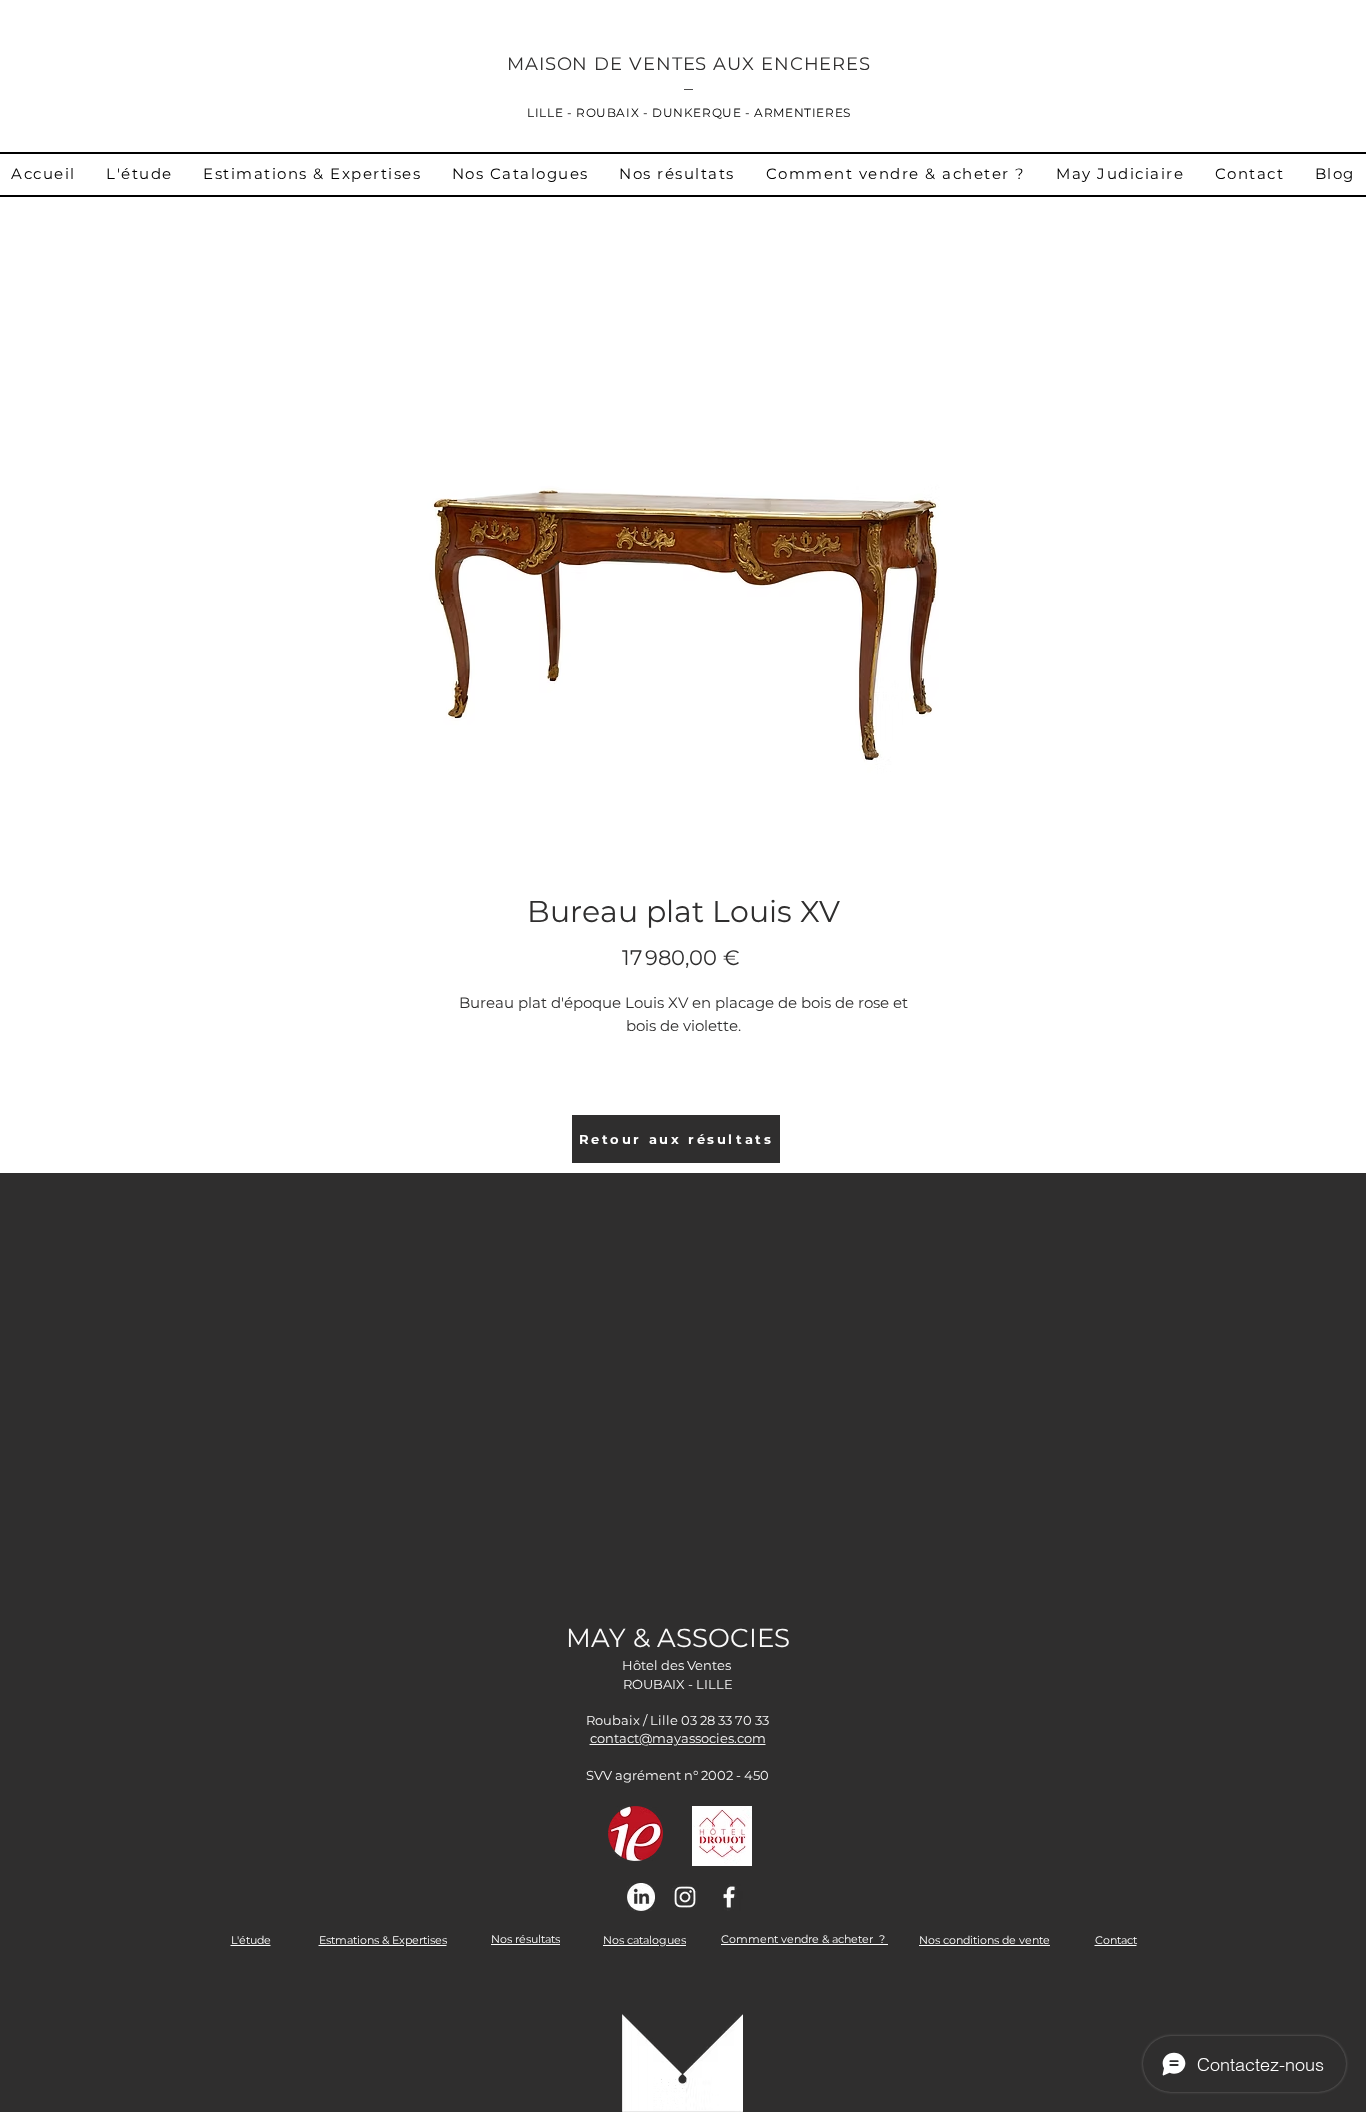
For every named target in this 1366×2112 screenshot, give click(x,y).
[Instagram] (685, 1897)
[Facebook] (729, 1897)
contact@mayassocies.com (678, 1738)
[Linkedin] (641, 1897)
